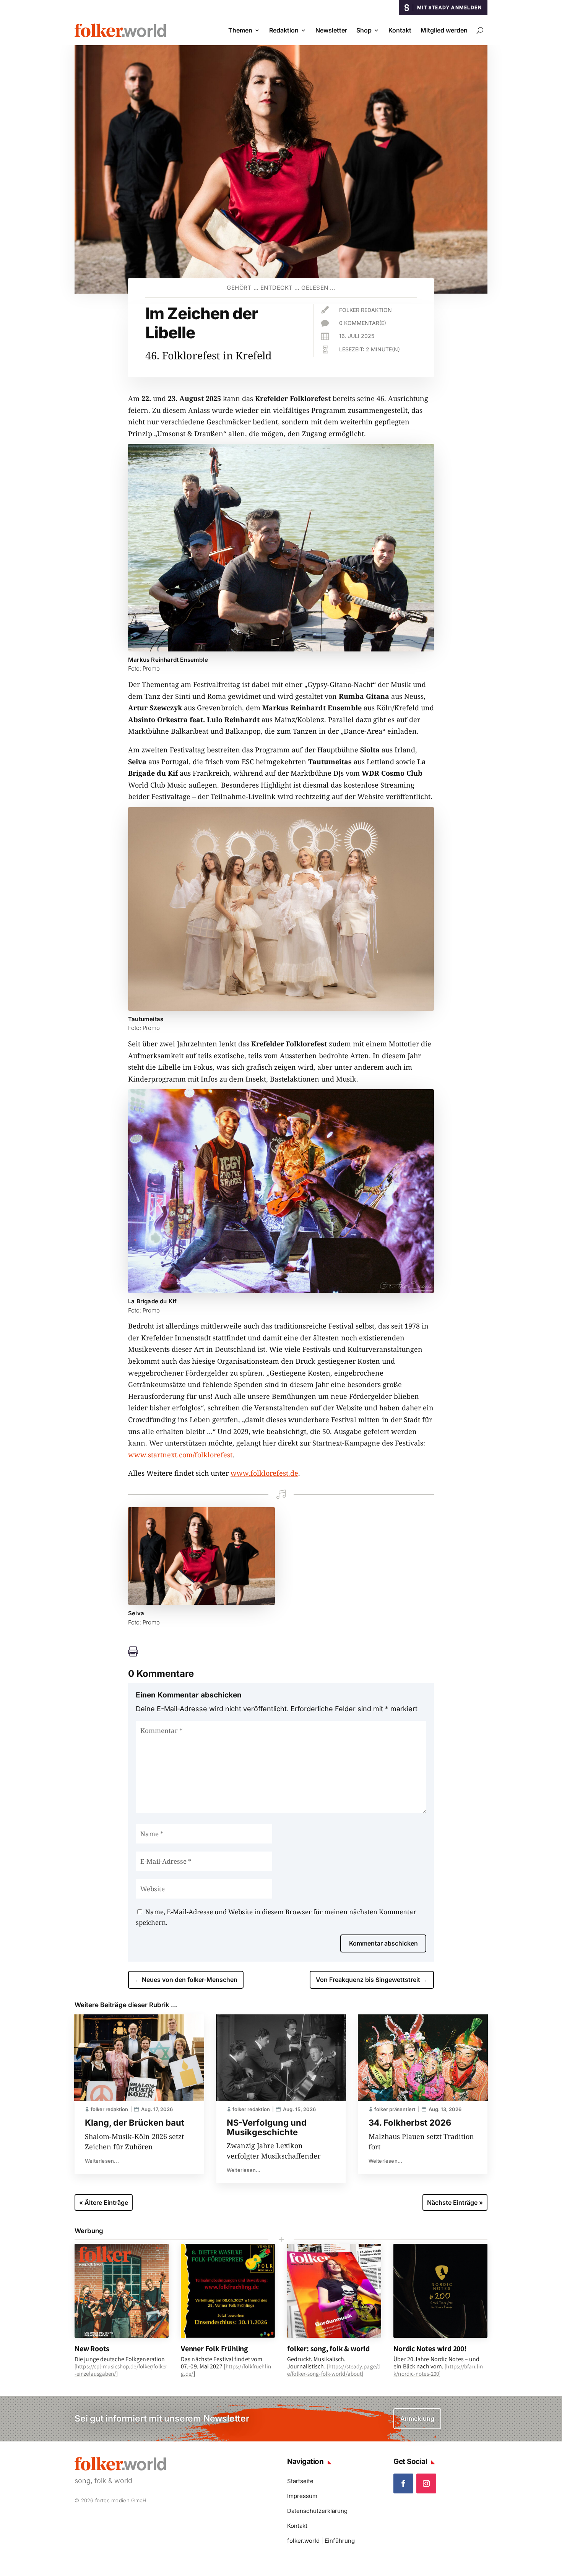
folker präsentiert (395, 2109)
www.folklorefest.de (264, 1473)
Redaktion (284, 30)
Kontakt (400, 30)
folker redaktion (365, 310)
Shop (364, 30)
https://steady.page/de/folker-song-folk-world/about (334, 2370)
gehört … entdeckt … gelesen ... (281, 288)
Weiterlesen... (102, 2161)
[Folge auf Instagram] (426, 2483)
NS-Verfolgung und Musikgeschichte (267, 2127)
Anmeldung (417, 2418)
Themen (240, 30)
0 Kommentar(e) (363, 323)
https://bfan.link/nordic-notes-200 (438, 2370)
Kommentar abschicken (383, 1943)
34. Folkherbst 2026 (410, 2123)
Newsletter (331, 30)
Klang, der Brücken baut (135, 2123)
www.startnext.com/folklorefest (180, 1455)
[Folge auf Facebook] (403, 2483)
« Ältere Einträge (104, 2202)
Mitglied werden (444, 30)
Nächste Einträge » (455, 2202)
